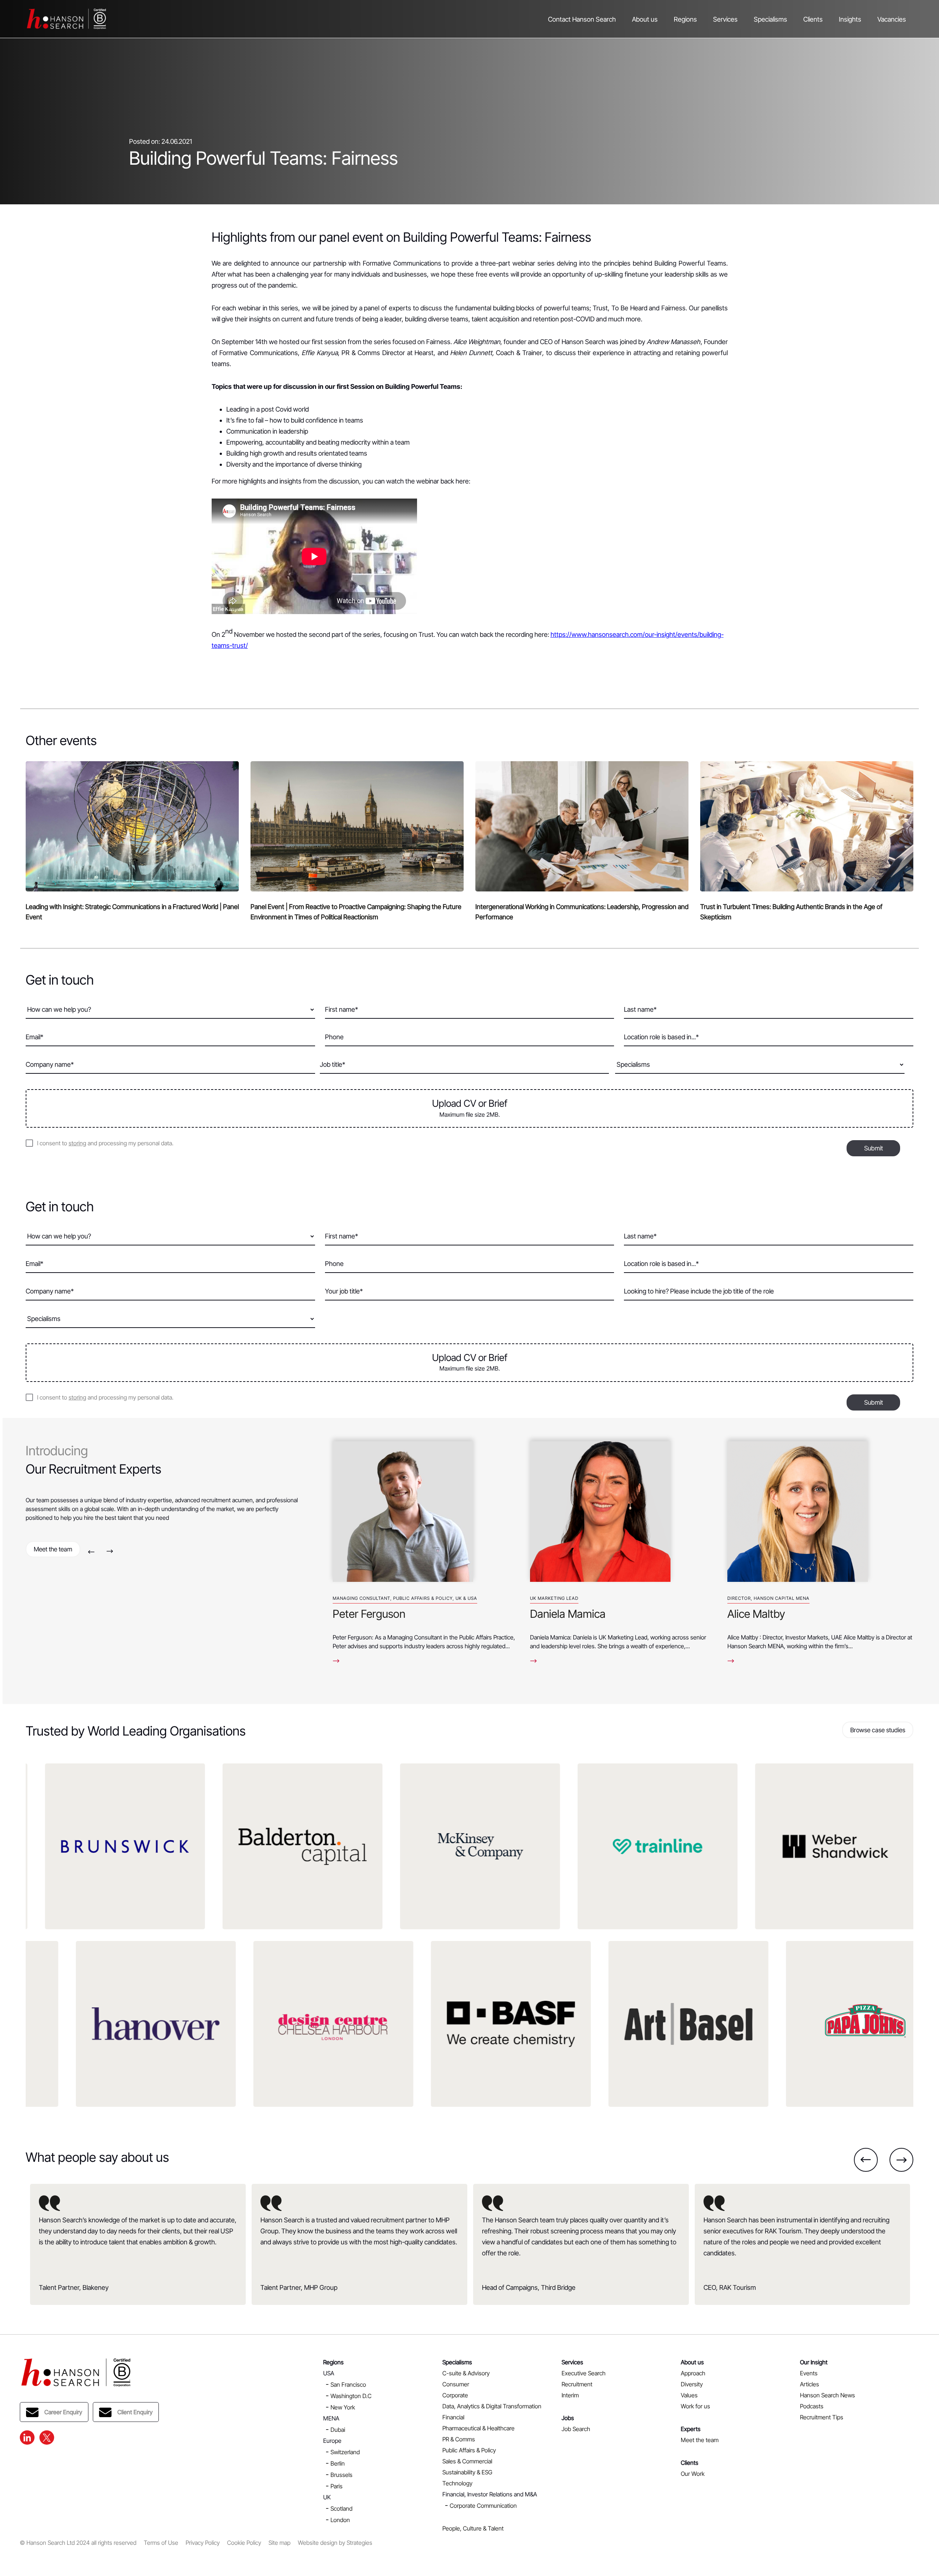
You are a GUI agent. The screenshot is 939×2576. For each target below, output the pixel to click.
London (340, 2520)
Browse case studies (878, 1730)
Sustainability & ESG (467, 2472)
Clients (813, 19)
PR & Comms (459, 2439)
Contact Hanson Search (582, 19)
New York (343, 2407)
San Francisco (348, 2385)
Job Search (576, 2429)
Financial (453, 2417)
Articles (810, 2384)
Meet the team (53, 1549)
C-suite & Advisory (466, 2373)
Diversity (692, 2384)
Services (725, 19)
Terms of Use (161, 2543)
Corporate (455, 2395)
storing (77, 1143)
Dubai (338, 2430)
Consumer (456, 2384)
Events (809, 2373)
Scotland (341, 2509)
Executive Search (584, 2373)
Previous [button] (91, 1552)
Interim (570, 2395)
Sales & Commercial (467, 2461)
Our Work (693, 2474)
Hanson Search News (827, 2395)
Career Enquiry (63, 2412)
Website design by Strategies (335, 2543)
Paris (337, 2486)
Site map (279, 2543)
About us (645, 19)
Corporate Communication (483, 2506)
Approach (693, 2373)
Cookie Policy (244, 2543)
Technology (457, 2483)
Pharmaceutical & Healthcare (478, 2428)
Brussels (341, 2475)
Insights (850, 19)
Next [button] (110, 1552)
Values (689, 2395)
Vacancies (892, 19)
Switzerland (345, 2452)
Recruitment (577, 2384)
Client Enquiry (135, 2412)
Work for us (695, 2406)
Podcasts (812, 2406)
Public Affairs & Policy (469, 2450)
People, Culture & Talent (473, 2528)
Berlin (338, 2463)
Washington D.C (351, 2396)
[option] (425, 1549)
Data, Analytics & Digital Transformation (492, 2406)
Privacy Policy (203, 2543)
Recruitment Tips (822, 2417)
